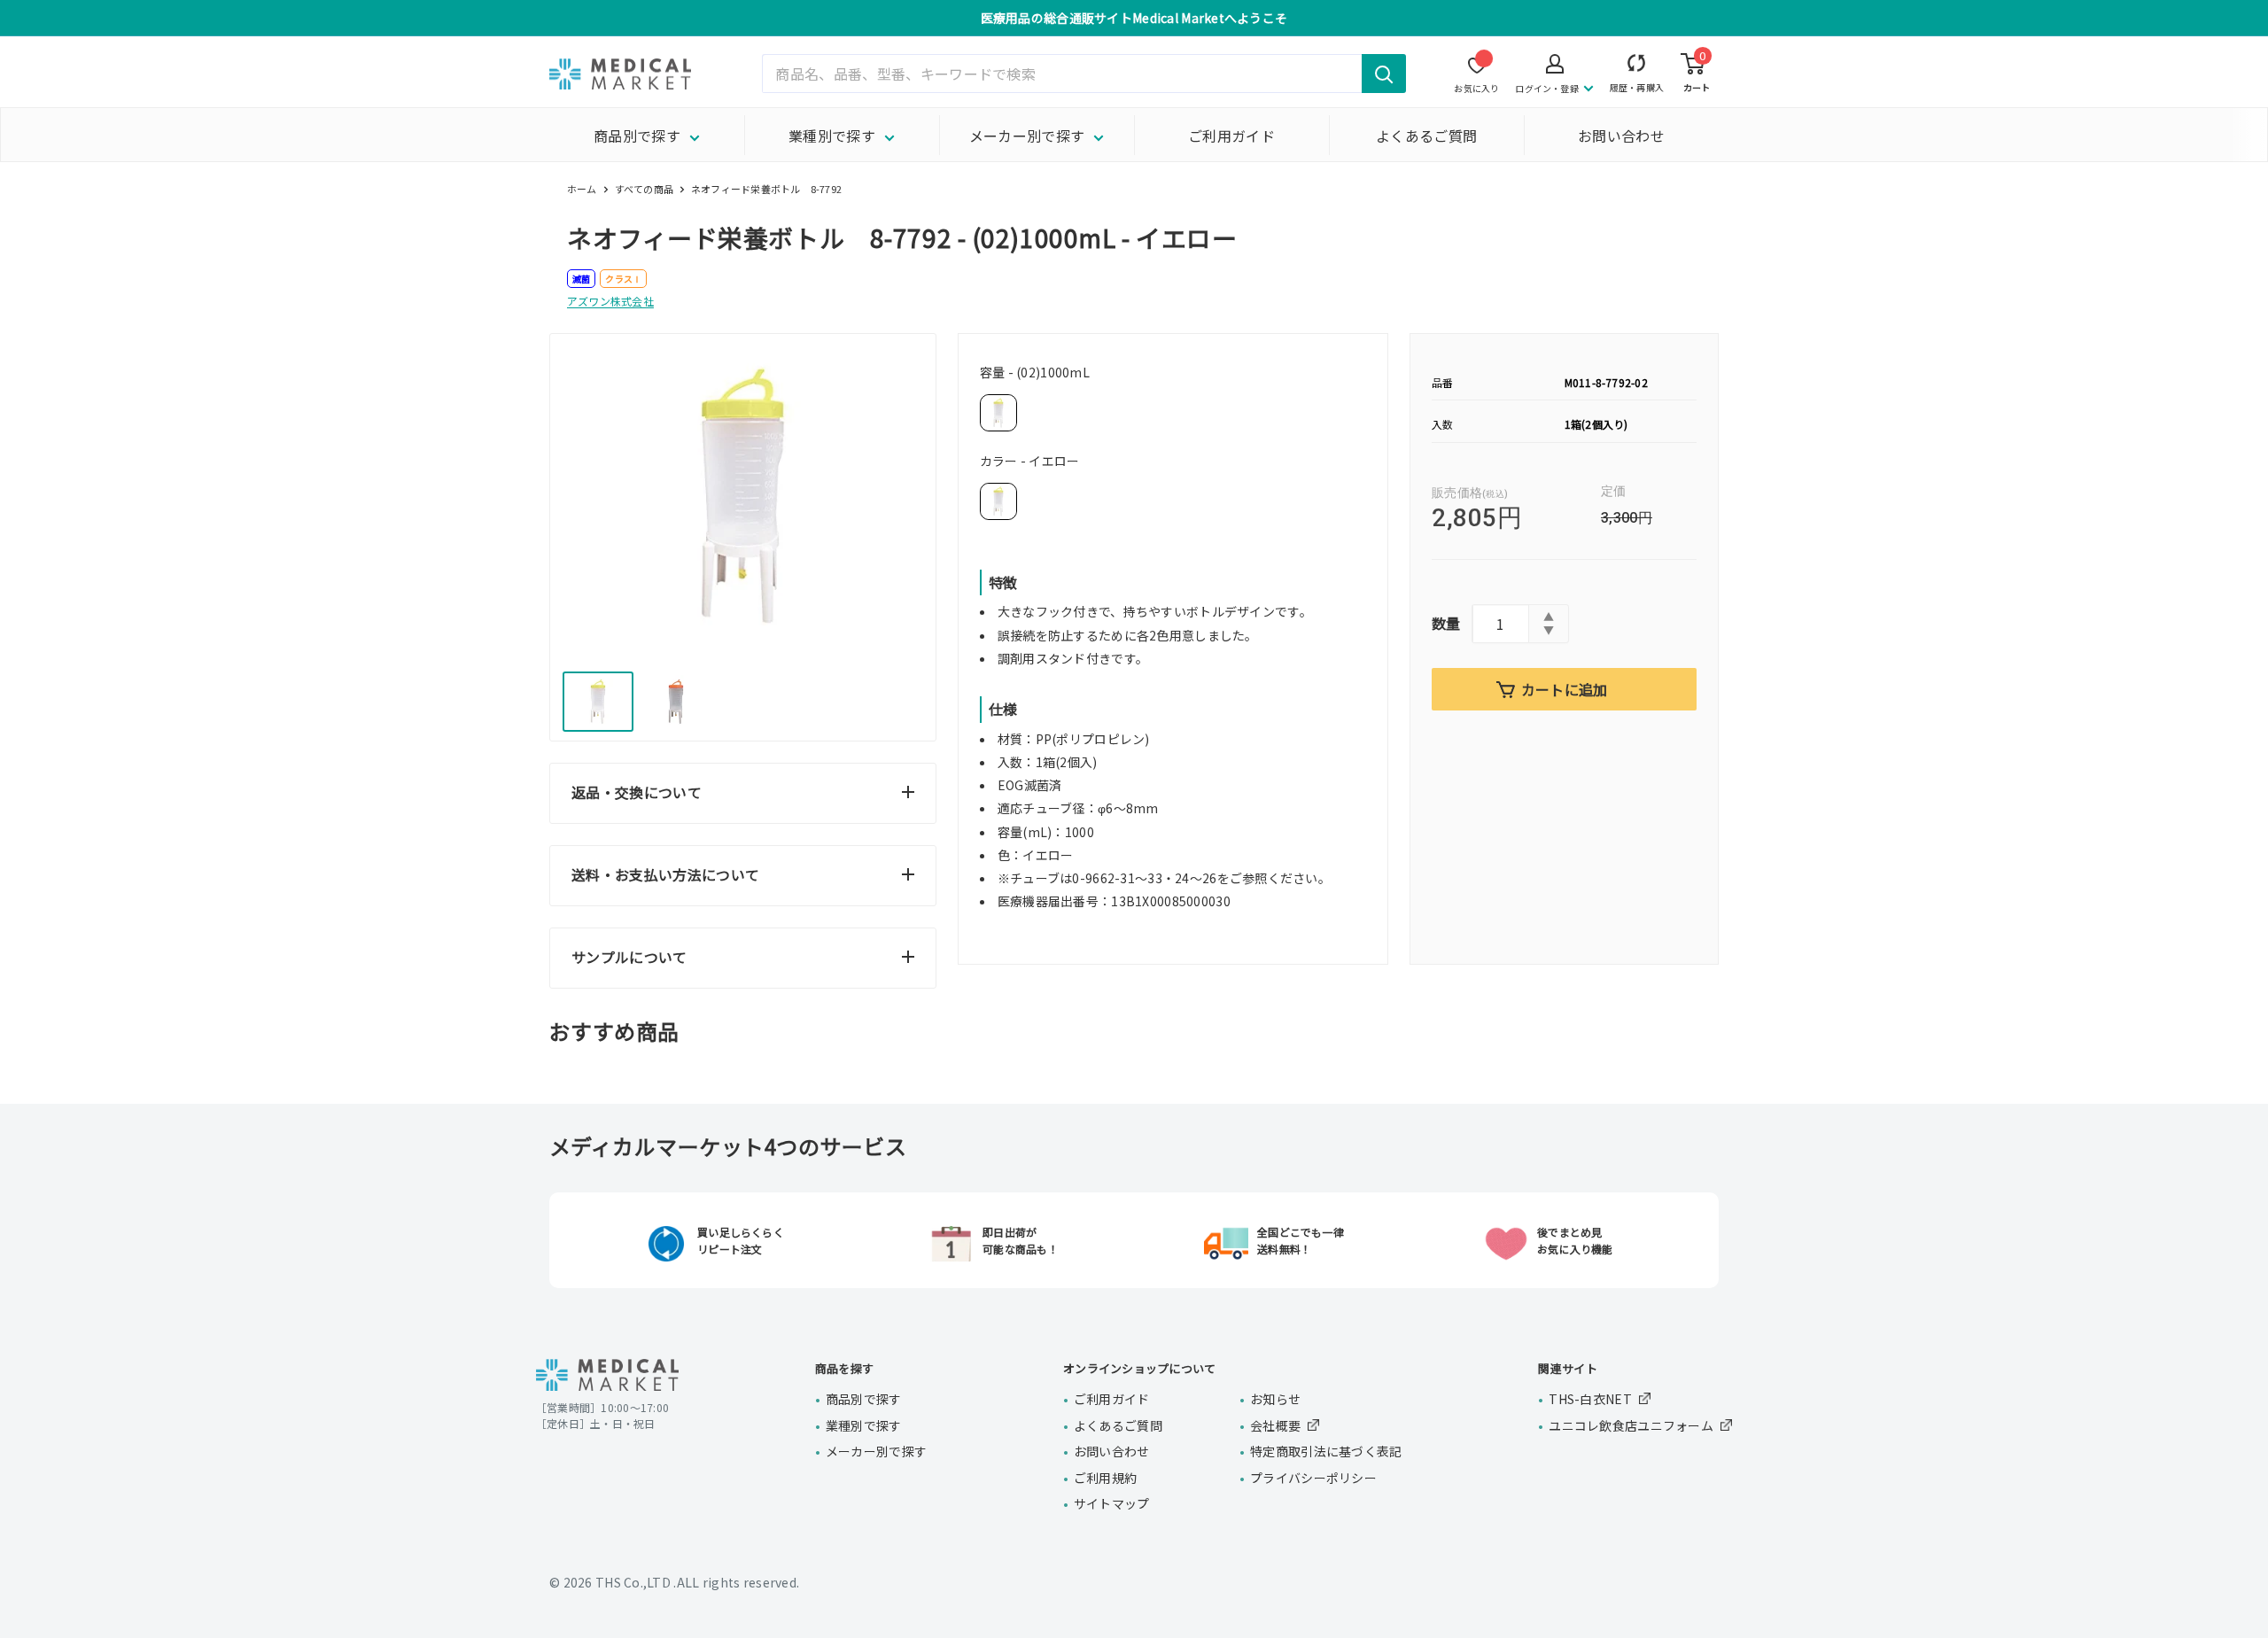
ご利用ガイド (1231, 136)
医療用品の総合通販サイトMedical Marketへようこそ (1134, 18)
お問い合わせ (1621, 136)
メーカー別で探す (1027, 136)
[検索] (1384, 74)
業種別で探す (832, 136)
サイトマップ (1112, 1503)
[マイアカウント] (1637, 67)
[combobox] (1084, 74)
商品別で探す (637, 136)
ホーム (582, 189)
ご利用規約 (1105, 1478)
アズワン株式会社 (610, 301)
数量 (1446, 623)
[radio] (998, 413)
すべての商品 (644, 189)
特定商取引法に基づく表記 (1326, 1451)
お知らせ (1275, 1399)
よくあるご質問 (1426, 136)
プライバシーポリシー (1313, 1478)
